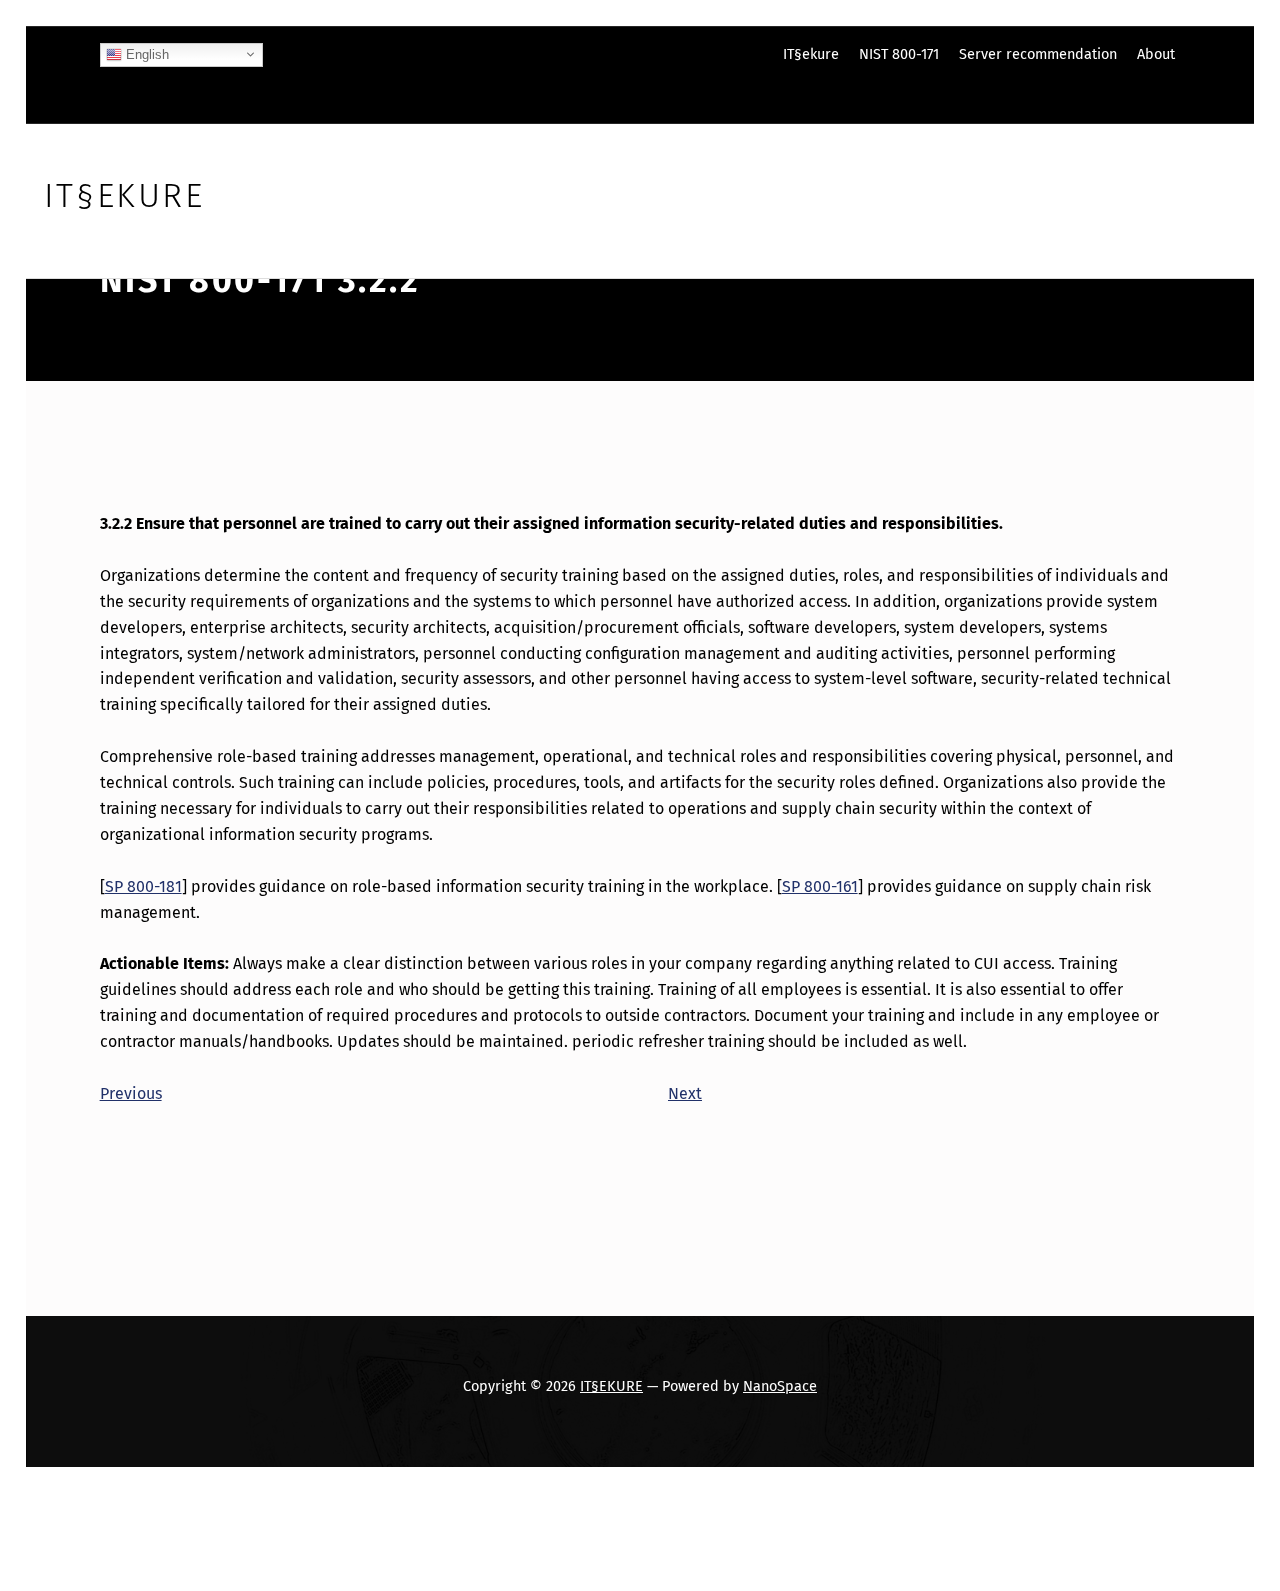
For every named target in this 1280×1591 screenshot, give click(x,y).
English (145, 53)
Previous (131, 1093)
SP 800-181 (143, 886)
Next (685, 1093)
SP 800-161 (820, 886)
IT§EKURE (611, 1386)
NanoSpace (780, 1386)
